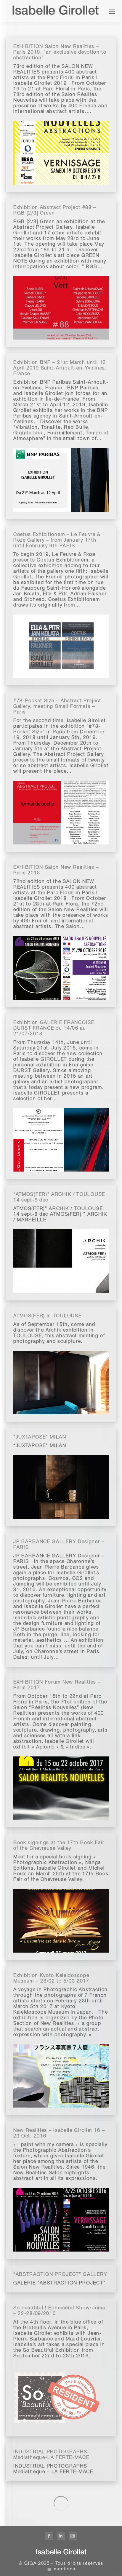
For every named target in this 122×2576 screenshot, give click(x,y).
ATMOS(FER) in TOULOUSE (47, 1316)
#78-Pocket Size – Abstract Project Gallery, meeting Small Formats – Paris (57, 707)
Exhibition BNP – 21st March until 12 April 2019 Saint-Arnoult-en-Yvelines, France (60, 369)
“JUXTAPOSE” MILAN (40, 1438)
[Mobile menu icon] (112, 11)
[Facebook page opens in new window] (49, 2536)
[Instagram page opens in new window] (73, 2536)
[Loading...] (61, 2503)
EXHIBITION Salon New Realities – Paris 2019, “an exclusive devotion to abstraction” (60, 53)
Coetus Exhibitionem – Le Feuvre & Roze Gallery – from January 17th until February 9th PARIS (57, 541)
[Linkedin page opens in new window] (61, 2536)
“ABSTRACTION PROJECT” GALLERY (60, 2275)
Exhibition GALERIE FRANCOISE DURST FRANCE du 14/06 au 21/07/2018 (54, 1029)
